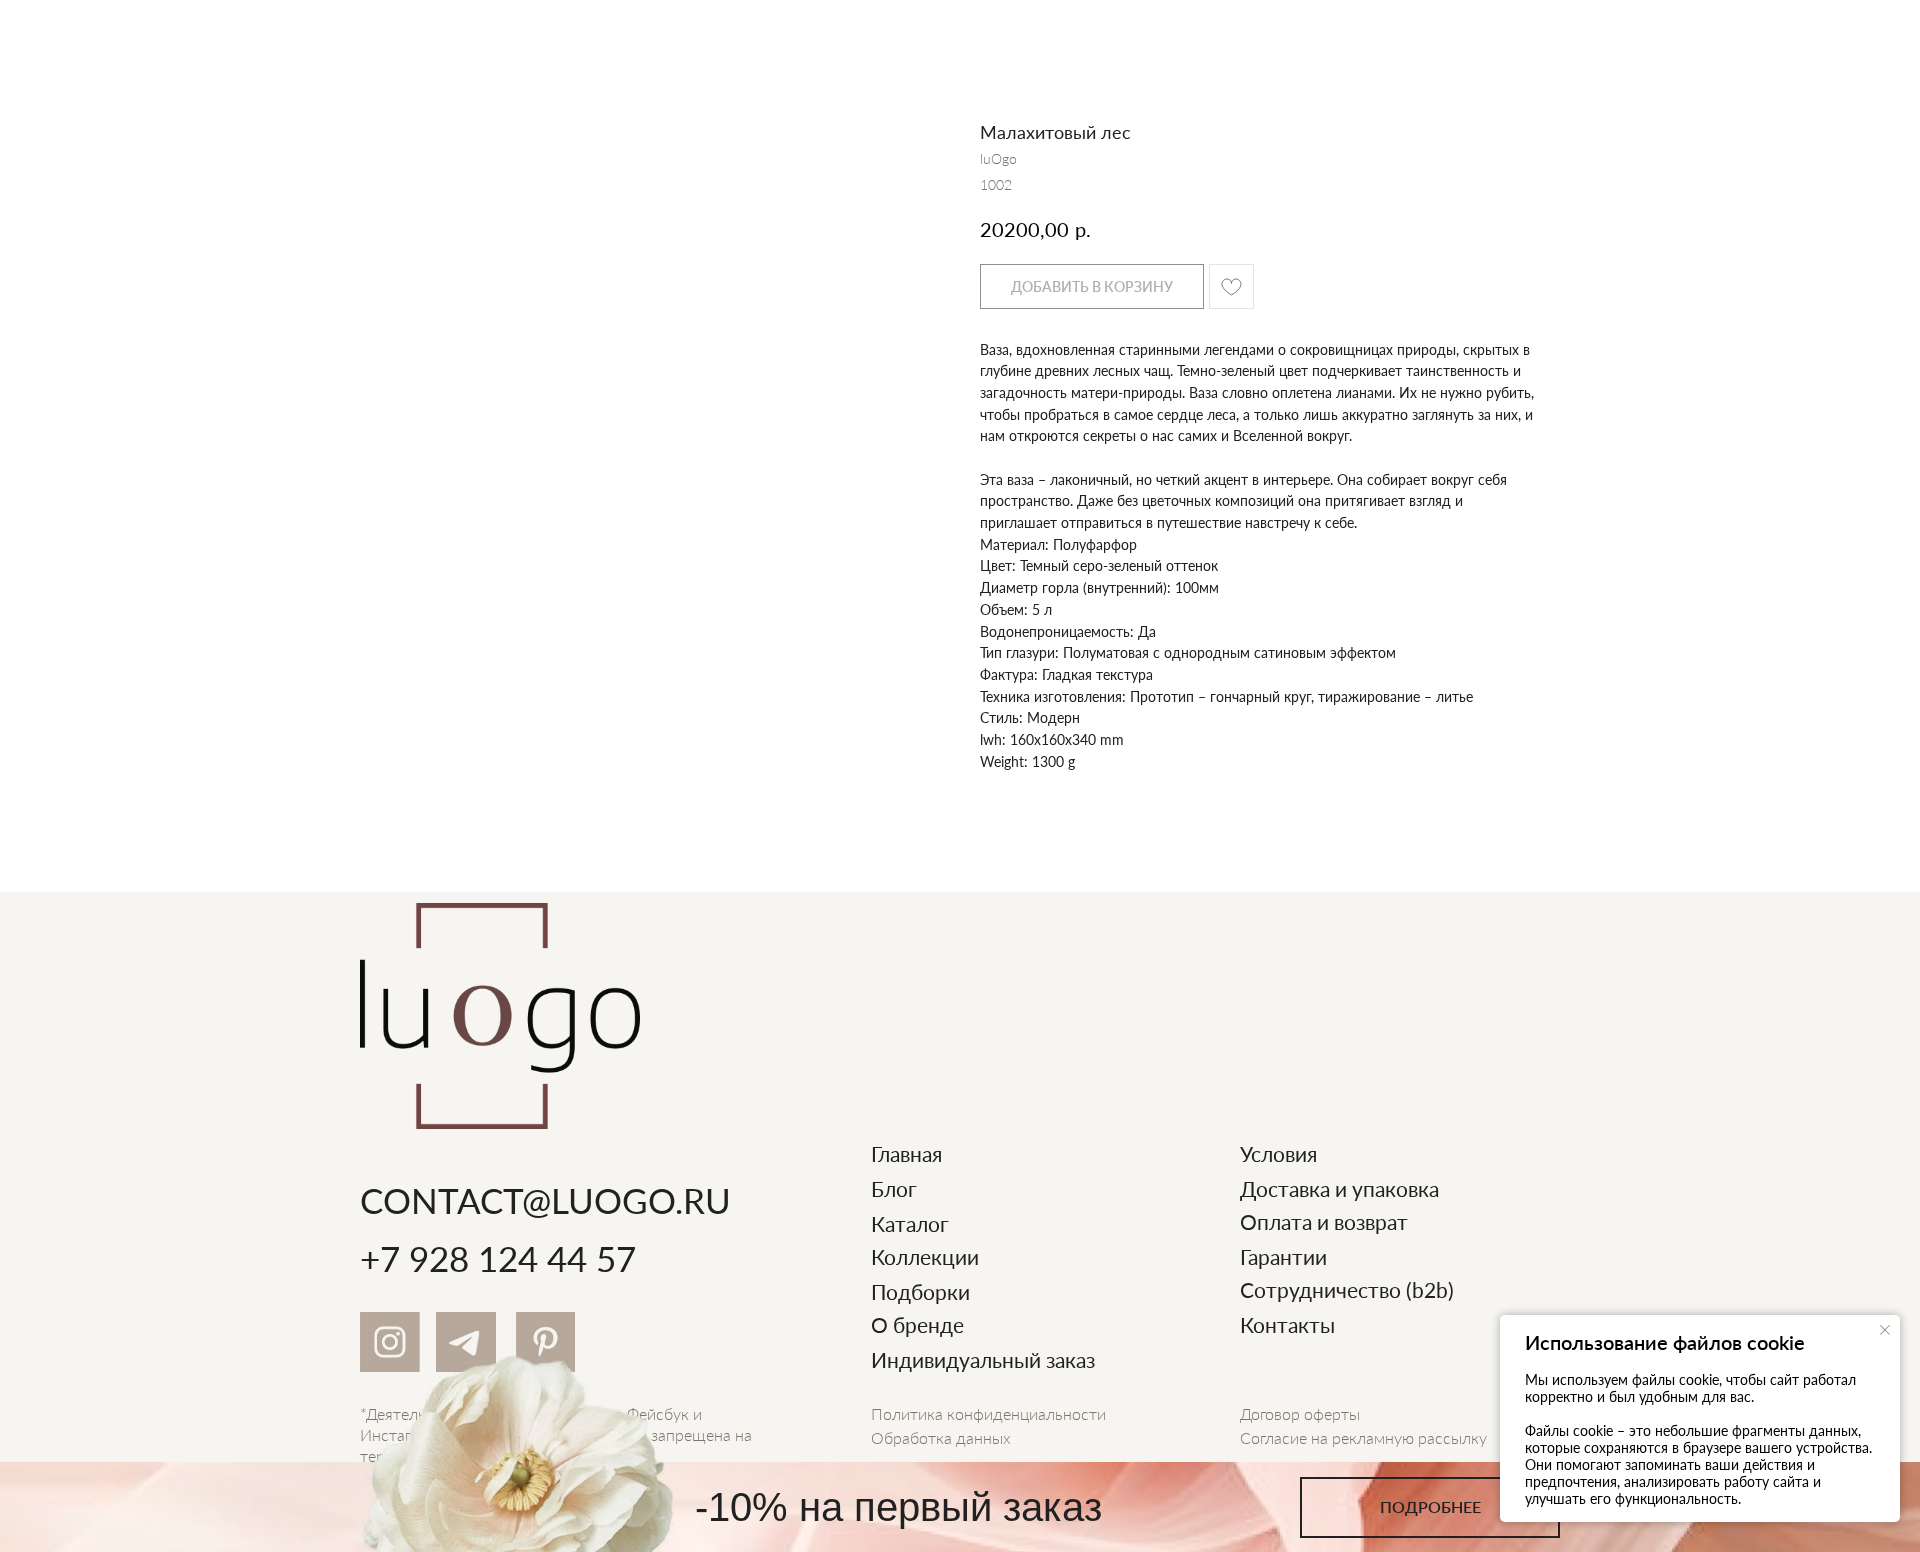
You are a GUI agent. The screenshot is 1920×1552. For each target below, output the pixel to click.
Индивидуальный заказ (983, 1359)
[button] (1430, 1507)
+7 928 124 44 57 (498, 1258)
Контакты (1287, 1324)
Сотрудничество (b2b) (1347, 1289)
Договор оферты (1300, 1413)
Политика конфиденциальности (988, 1413)
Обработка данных (941, 1437)
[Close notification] (1885, 1330)
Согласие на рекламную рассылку (1363, 1437)
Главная (906, 1153)
